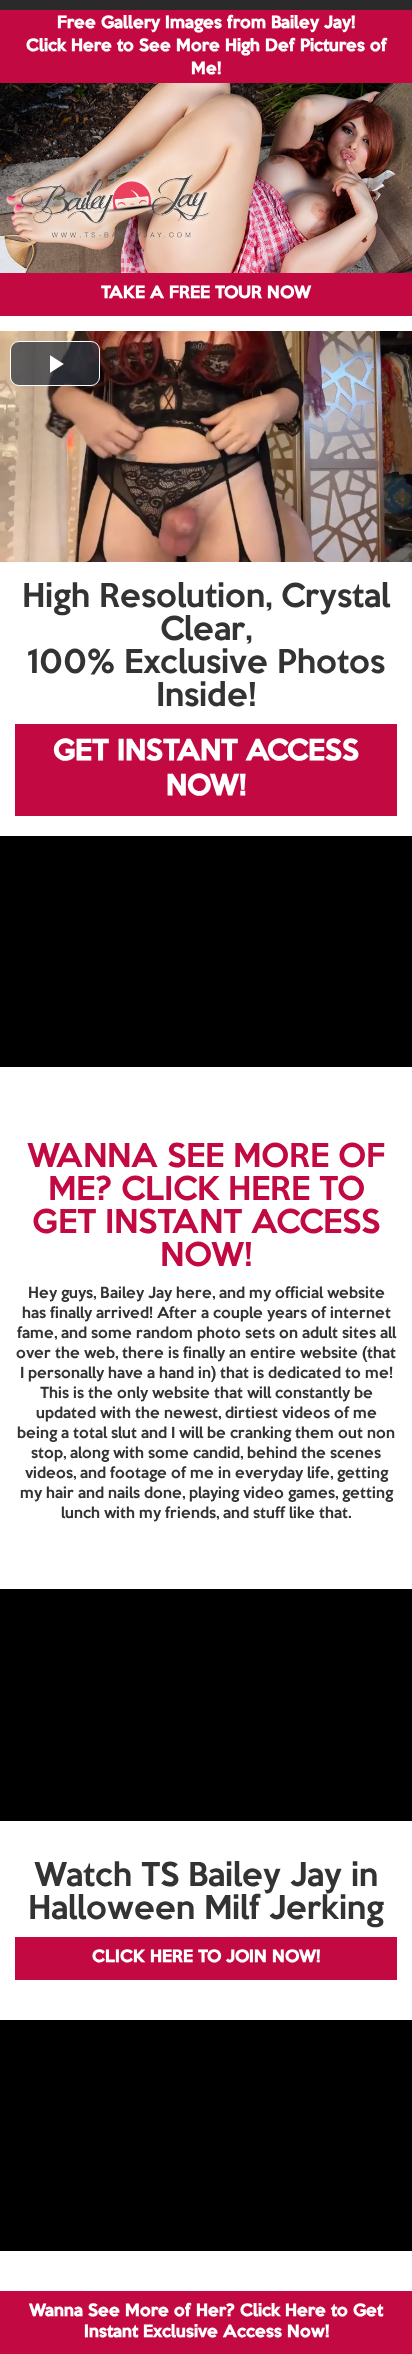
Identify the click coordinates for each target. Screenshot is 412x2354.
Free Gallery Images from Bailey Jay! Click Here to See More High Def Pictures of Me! (206, 46)
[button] (55, 363)
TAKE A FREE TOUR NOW (206, 293)
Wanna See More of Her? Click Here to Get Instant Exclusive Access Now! (206, 2321)
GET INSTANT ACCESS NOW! (206, 769)
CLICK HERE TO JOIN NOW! (206, 1957)
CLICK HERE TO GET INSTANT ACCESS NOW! (206, 1224)
